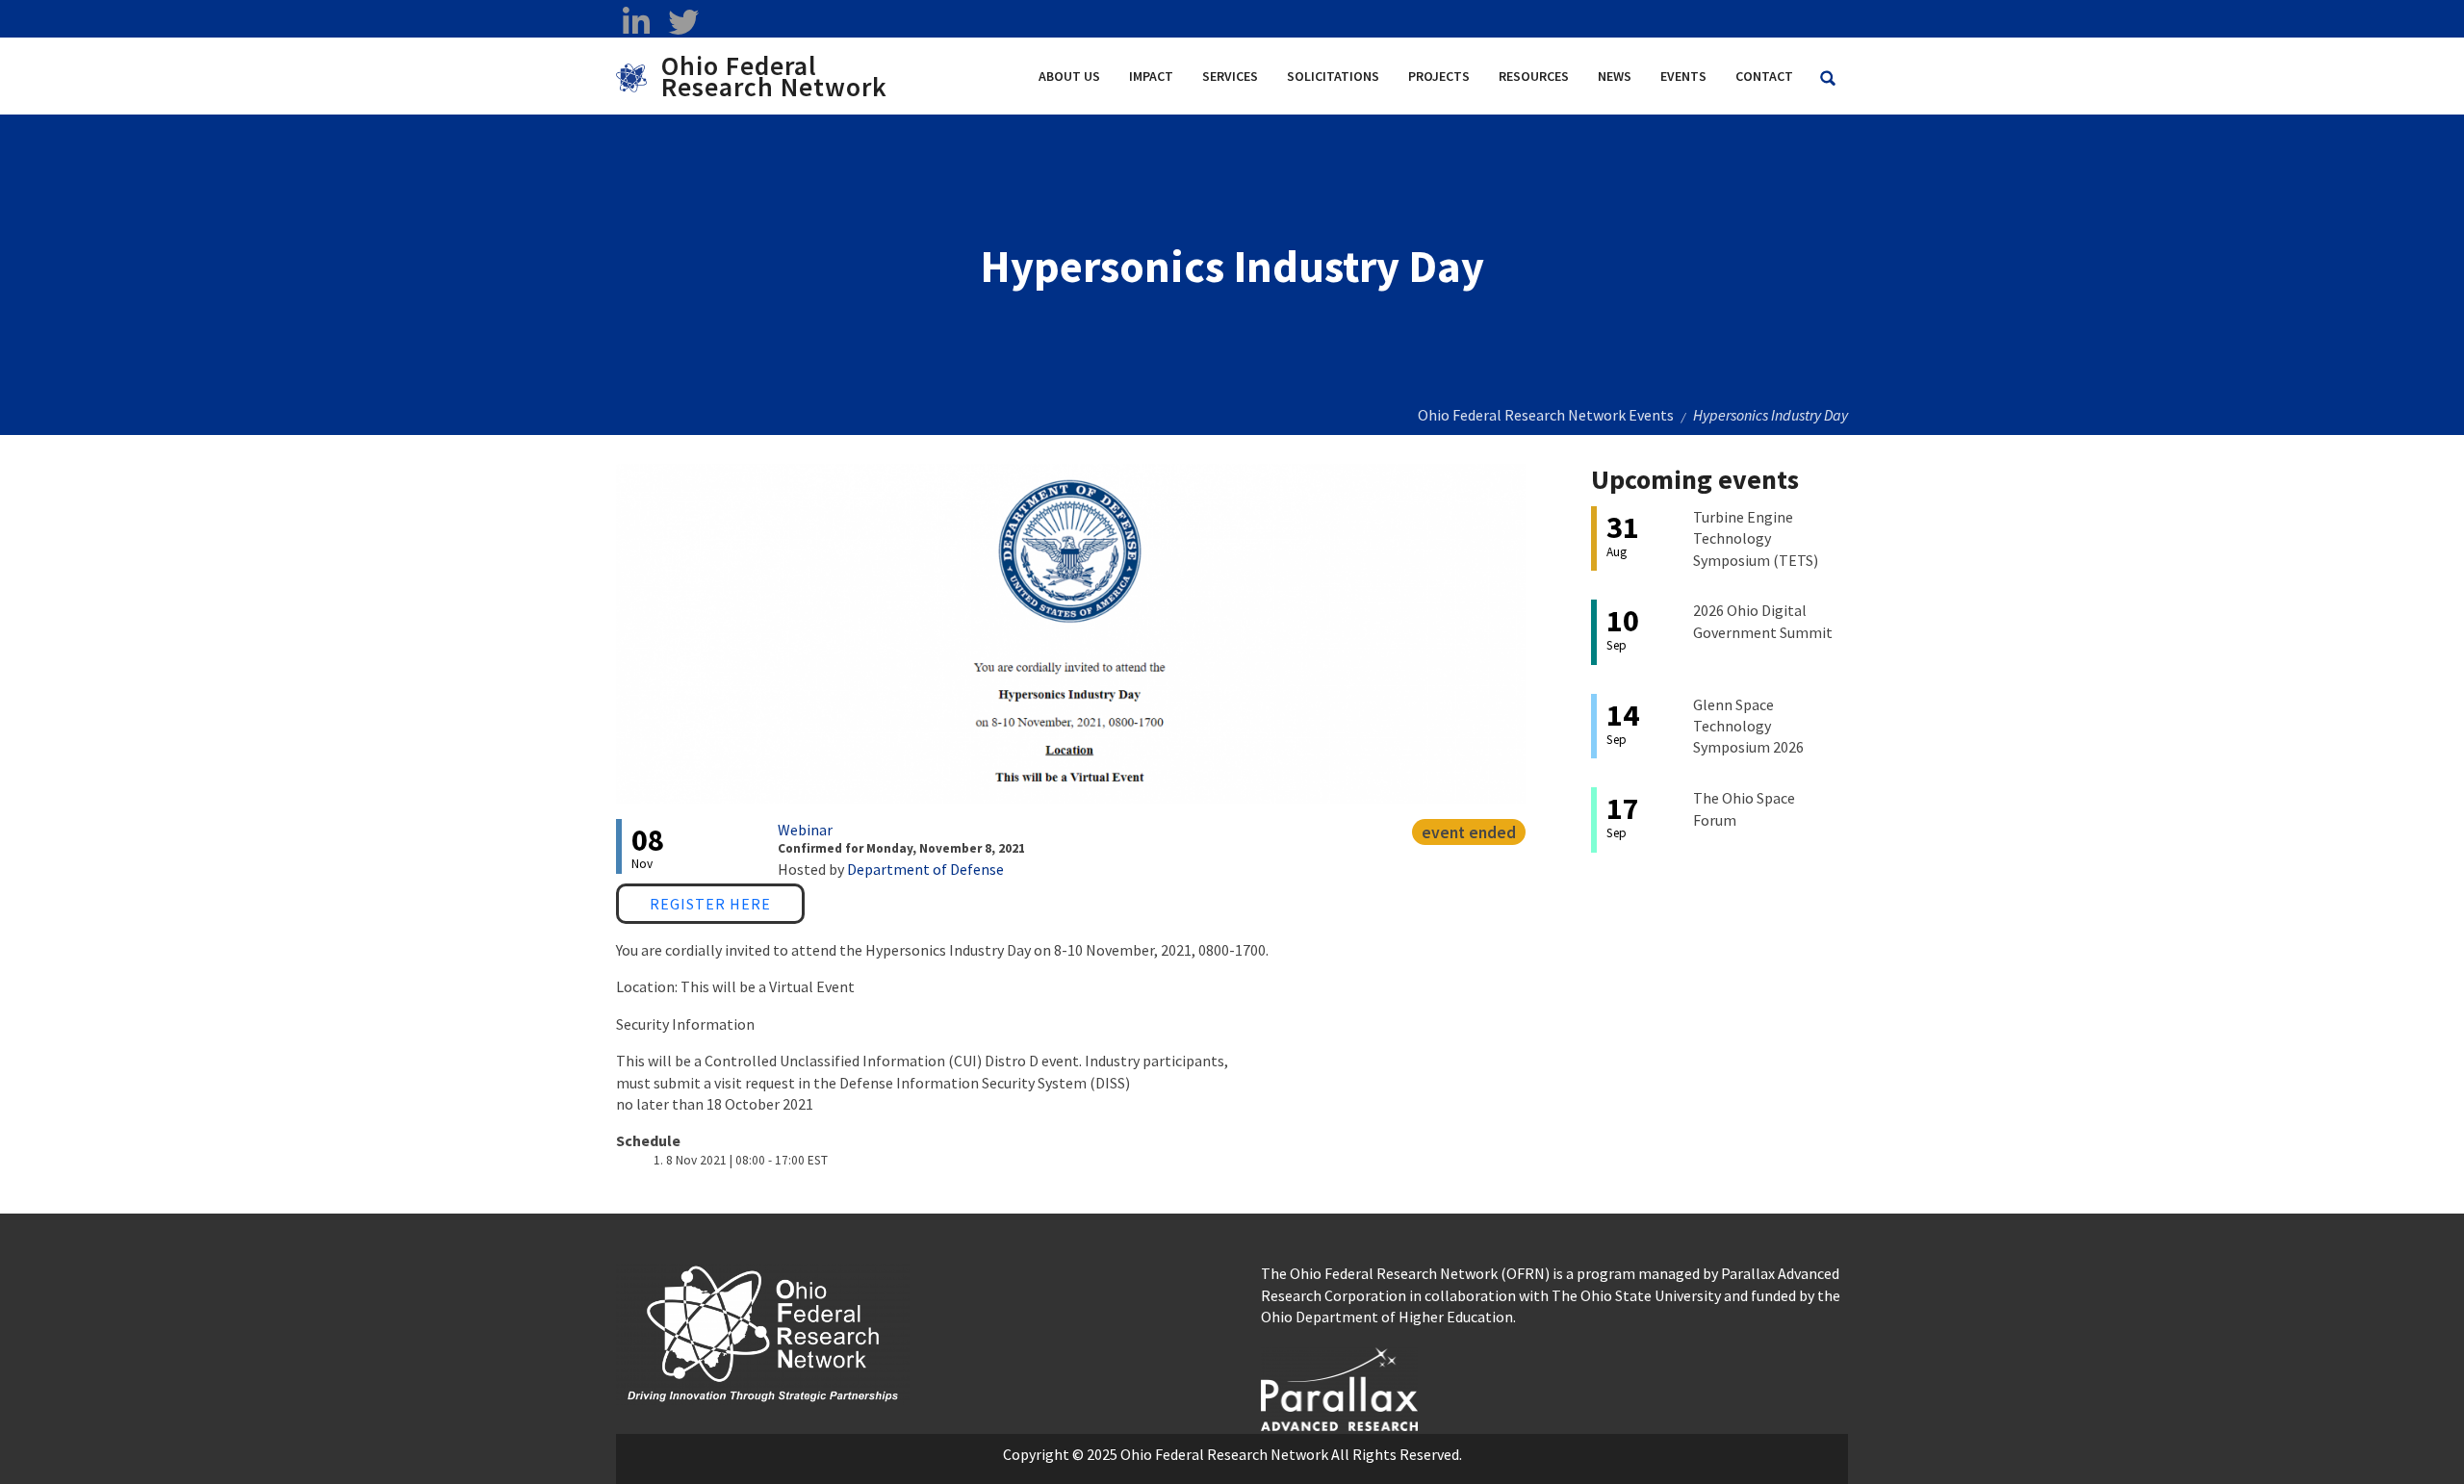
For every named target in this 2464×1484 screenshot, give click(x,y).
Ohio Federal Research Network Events (1546, 415)
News (1615, 76)
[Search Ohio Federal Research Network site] (1828, 78)
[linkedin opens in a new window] (636, 22)
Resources (1534, 76)
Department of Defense (925, 869)
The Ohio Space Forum (1744, 808)
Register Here (710, 904)
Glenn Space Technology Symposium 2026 (1748, 726)
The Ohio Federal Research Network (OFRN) (1405, 1273)
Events (1683, 76)
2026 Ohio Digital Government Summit (1763, 621)
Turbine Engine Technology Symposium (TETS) (1756, 538)
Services (1230, 76)
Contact (1764, 76)
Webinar (805, 830)
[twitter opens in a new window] (683, 22)
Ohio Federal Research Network (774, 76)
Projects (1439, 76)
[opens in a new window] (1339, 1387)
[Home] (639, 76)
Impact (1151, 76)
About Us (1069, 76)
